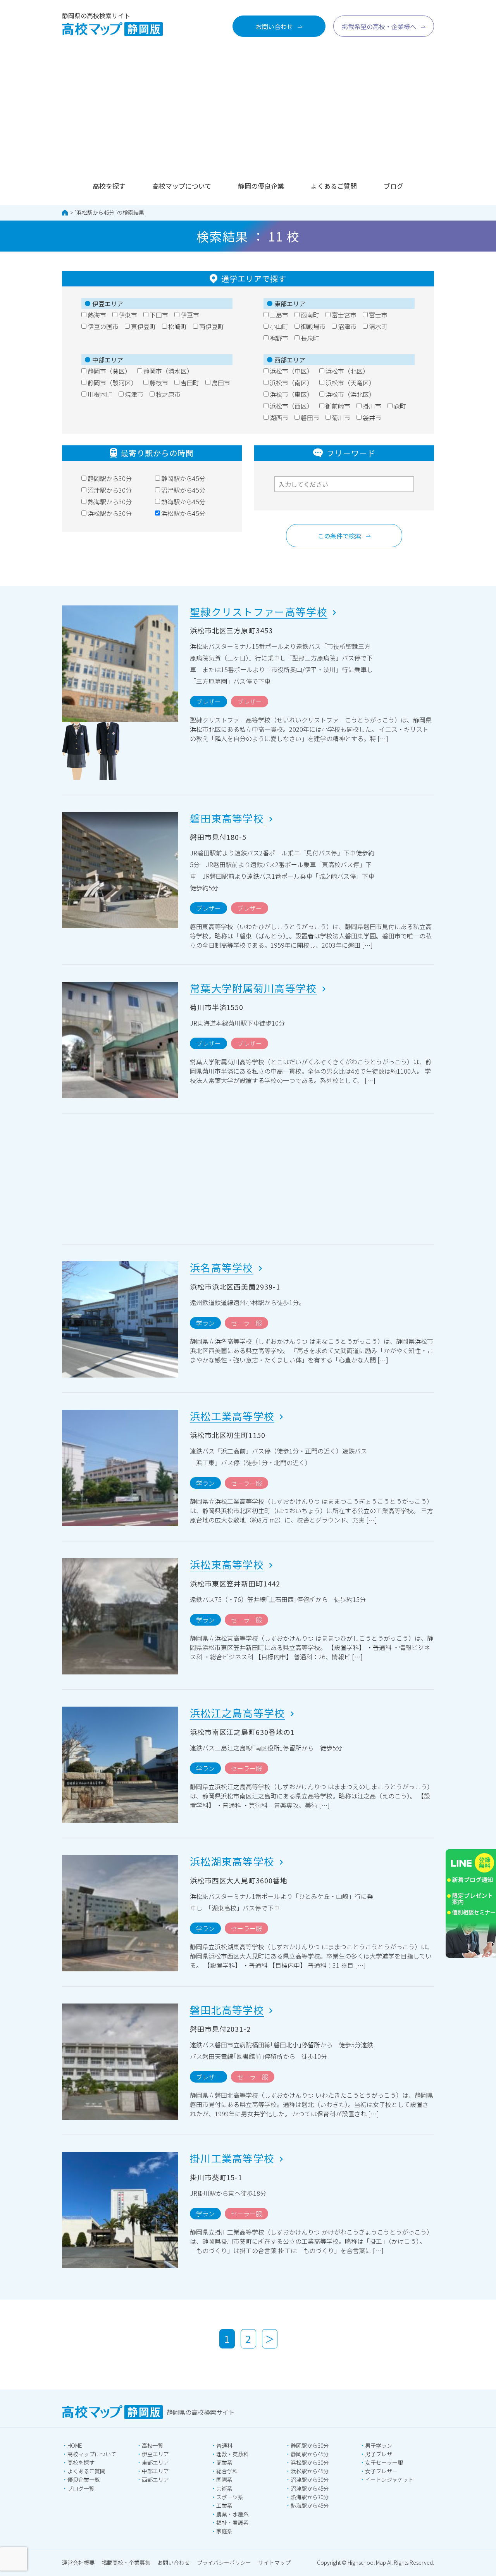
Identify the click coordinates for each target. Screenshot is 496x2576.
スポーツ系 (230, 2497)
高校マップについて (182, 186)
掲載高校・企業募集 (126, 2562)
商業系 (224, 2462)
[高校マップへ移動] (65, 213)
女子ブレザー (381, 2471)
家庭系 (224, 2531)
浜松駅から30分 (310, 2462)
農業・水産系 (232, 2514)
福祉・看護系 (232, 2523)
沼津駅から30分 (310, 2479)
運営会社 (78, 2562)
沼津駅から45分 (310, 2488)
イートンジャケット (389, 2479)
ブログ (394, 186)
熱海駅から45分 (310, 2505)
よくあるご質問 (334, 186)
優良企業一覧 (84, 2479)
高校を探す (109, 186)
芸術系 (224, 2488)
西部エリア (155, 2479)
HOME (75, 2445)
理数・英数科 (232, 2454)
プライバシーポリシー (224, 2562)
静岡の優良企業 (261, 186)
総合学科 (227, 2471)
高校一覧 (153, 2445)
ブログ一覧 (81, 2488)
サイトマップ (274, 2562)
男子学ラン (379, 2445)
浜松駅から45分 (96, 212)
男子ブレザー (381, 2454)
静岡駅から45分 (310, 2454)
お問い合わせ (174, 2562)
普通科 (224, 2445)
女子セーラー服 (384, 2462)
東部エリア (155, 2462)
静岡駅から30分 (310, 2445)
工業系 (224, 2505)
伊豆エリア (155, 2454)
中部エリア (155, 2471)
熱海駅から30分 (310, 2497)
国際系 (224, 2479)
